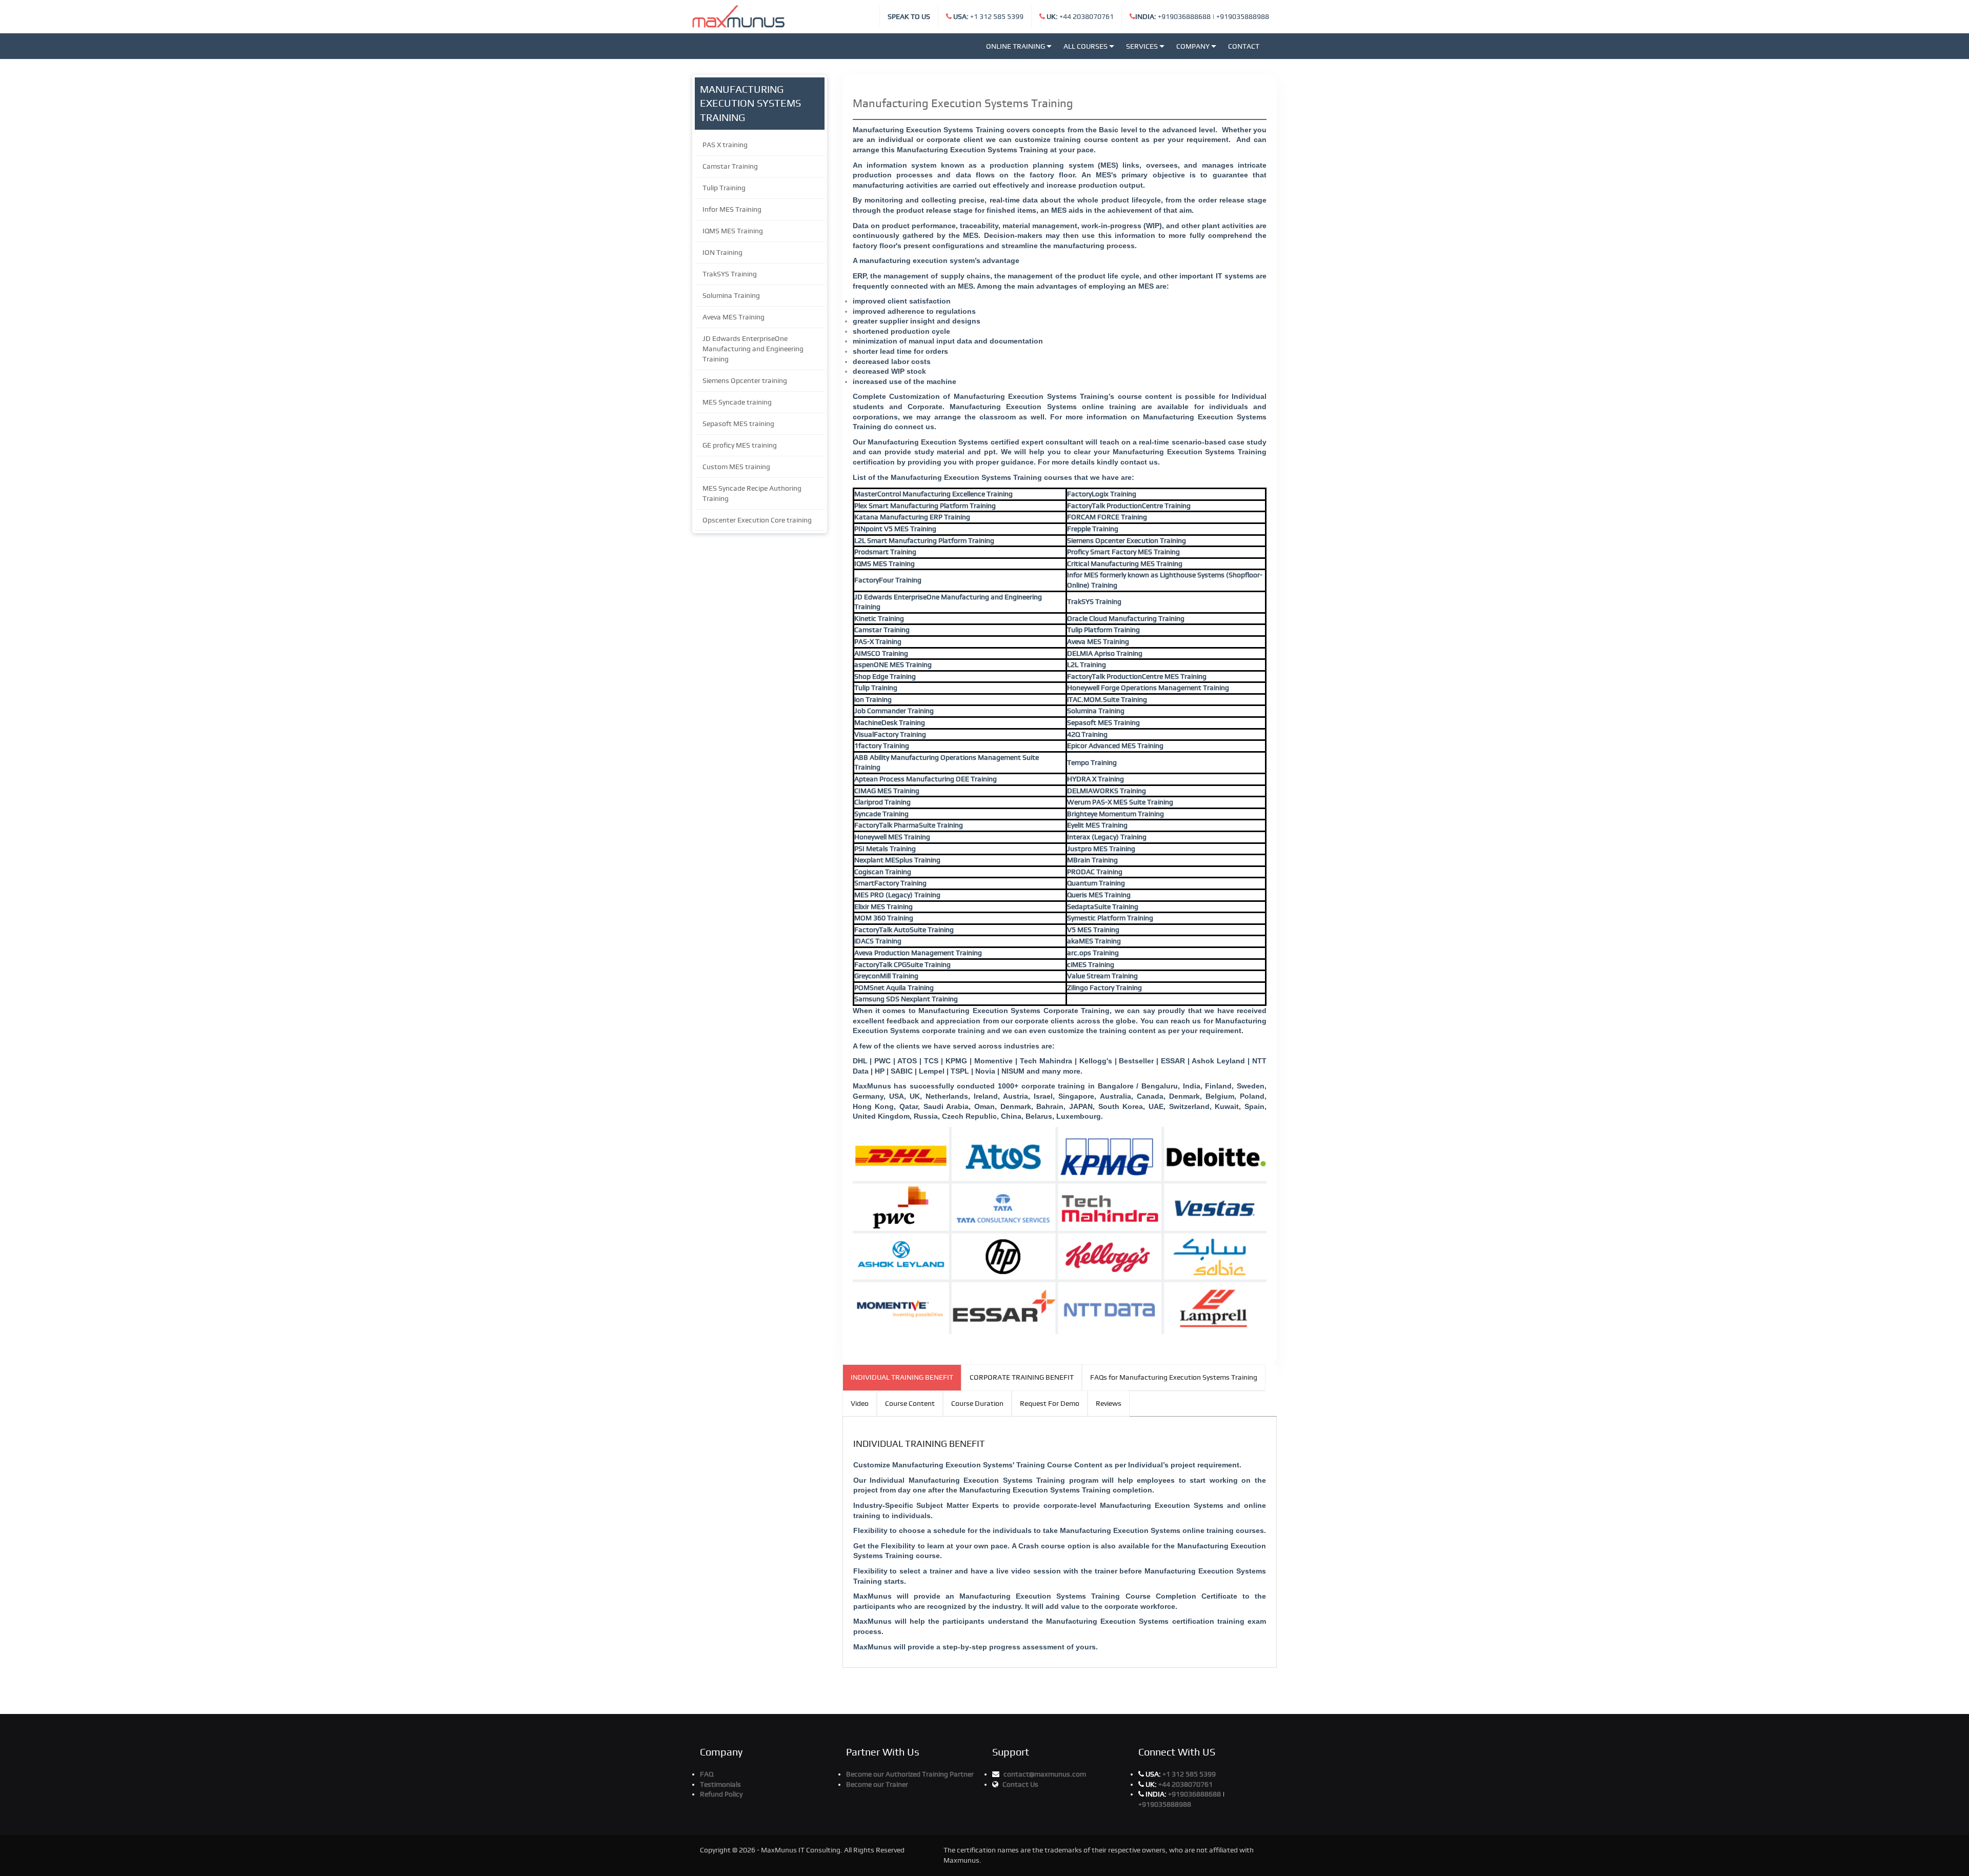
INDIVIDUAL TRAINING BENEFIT (902, 1377)
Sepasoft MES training (738, 423)
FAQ (707, 1774)
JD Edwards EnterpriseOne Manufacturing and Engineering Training (753, 349)
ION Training (722, 252)
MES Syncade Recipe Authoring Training (752, 493)
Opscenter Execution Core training (757, 520)
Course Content (910, 1403)
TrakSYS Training (730, 274)
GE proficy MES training (740, 445)
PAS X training (725, 145)
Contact (1244, 46)
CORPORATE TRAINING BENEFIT (1022, 1377)
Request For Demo (1050, 1403)
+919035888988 (1243, 16)
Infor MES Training (732, 209)
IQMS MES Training (733, 231)
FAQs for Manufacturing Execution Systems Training (1174, 1377)
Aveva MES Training (734, 317)
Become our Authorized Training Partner (910, 1774)
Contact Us (1020, 1784)
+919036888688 (1173, 16)
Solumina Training (731, 295)
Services (1142, 46)
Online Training (1016, 46)
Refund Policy (721, 1794)
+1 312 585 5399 (988, 16)
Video (860, 1403)
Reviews (1109, 1403)
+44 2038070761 (1080, 16)
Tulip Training (724, 188)
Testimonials (720, 1784)
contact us (1139, 462)
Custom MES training (736, 467)
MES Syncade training (737, 402)
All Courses (1086, 46)
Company (1193, 46)
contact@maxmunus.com (1045, 1774)
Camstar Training (730, 166)
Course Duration (977, 1403)
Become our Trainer (877, 1784)
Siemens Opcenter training (745, 380)
